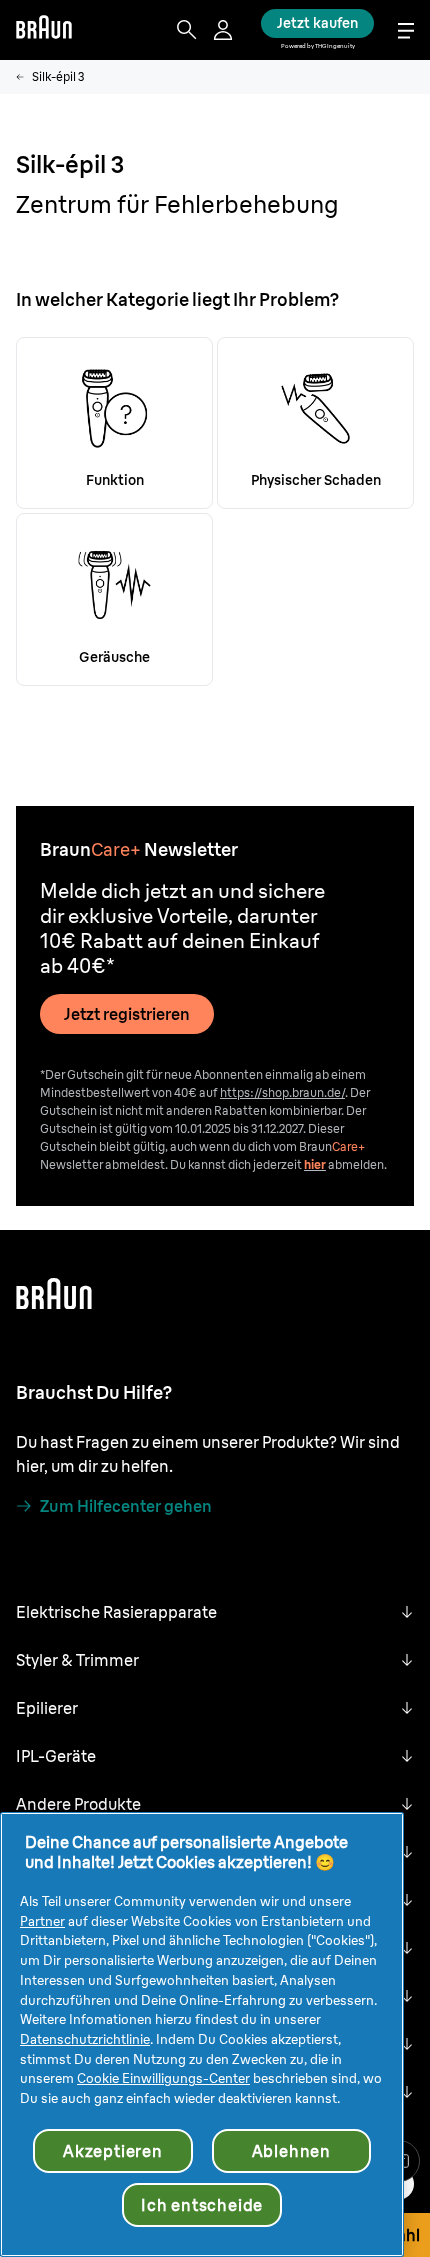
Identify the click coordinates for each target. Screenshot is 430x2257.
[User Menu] (225, 30)
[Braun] (44, 30)
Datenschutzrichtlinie (85, 2039)
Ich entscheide (202, 2205)
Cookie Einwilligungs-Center (163, 2078)
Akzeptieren (113, 2151)
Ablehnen (291, 2151)
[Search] (187, 30)
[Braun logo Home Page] (44, 30)
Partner (42, 1921)
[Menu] (406, 30)
